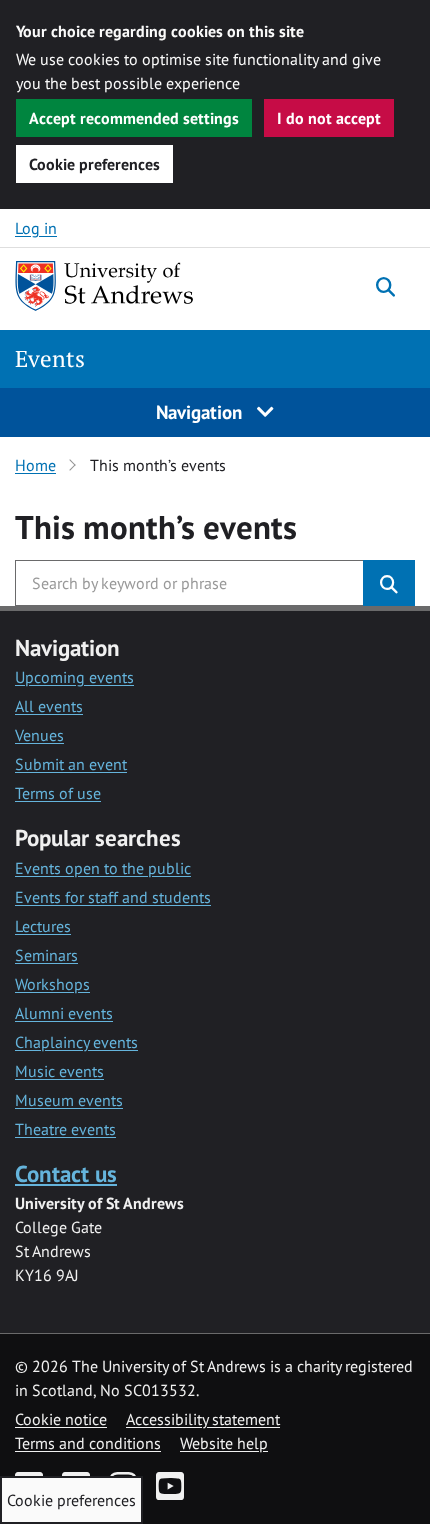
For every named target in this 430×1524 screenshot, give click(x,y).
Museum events (69, 1100)
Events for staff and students (113, 897)
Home (35, 465)
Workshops (52, 984)
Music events (59, 1071)
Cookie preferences (94, 164)
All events (49, 706)
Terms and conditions (88, 1443)
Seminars (46, 955)
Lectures (43, 926)
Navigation (201, 411)
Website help (224, 1443)
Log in (36, 228)
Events (50, 358)
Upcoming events (74, 677)
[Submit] (389, 583)
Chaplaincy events (76, 1042)
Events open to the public (103, 868)
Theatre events (65, 1129)
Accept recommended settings (134, 118)
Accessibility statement (203, 1419)
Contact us (66, 1173)
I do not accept (329, 118)
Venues (39, 735)
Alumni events (64, 1013)
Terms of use (58, 793)
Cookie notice (61, 1419)
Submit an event (71, 764)
